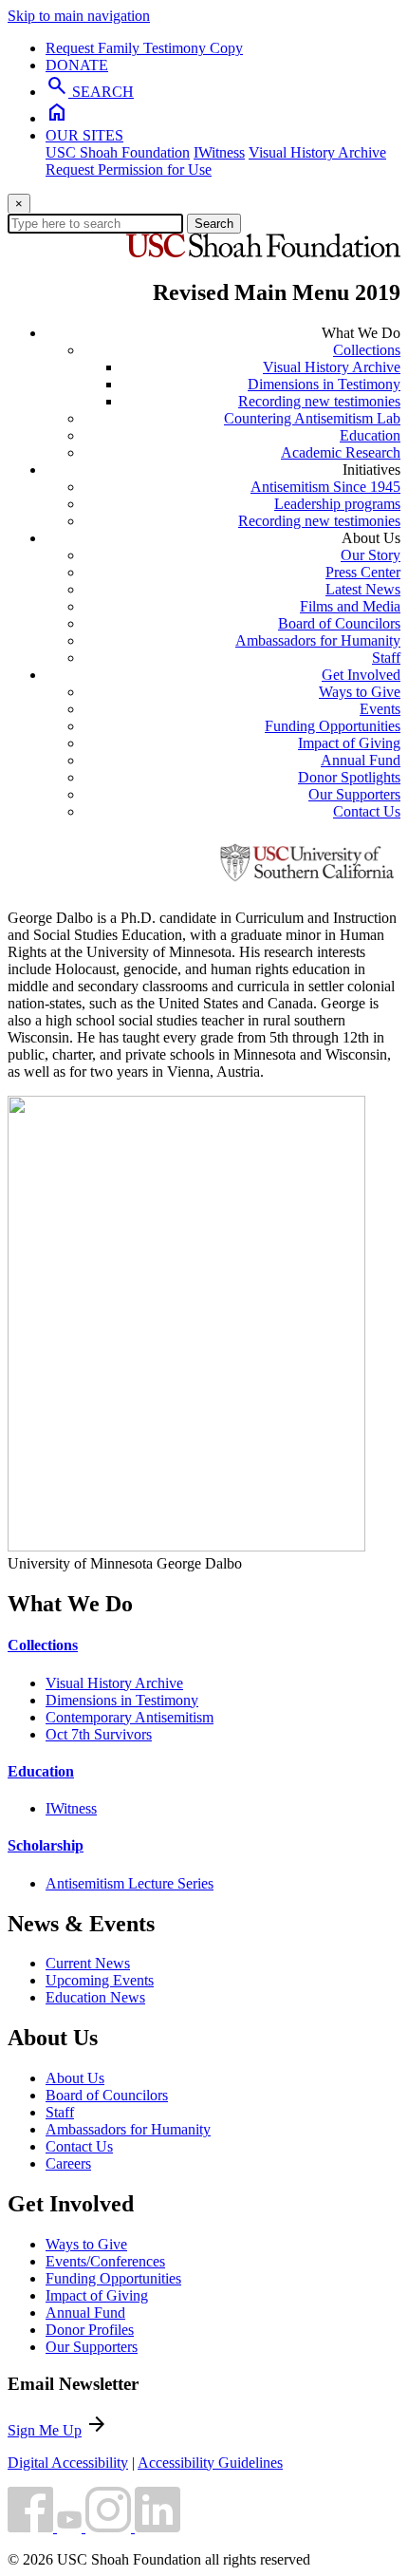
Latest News (363, 589)
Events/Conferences (105, 2261)
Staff (386, 658)
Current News (88, 1963)
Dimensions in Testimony (324, 384)
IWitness (219, 152)
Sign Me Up (45, 2430)
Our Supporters (354, 794)
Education (370, 435)
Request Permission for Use (129, 169)
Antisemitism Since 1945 (325, 487)
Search (214, 224)
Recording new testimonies (319, 401)
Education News (95, 1997)
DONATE (77, 65)
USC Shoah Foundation (118, 152)
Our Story (371, 555)
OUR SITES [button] (84, 135)
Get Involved (361, 675)
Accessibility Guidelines (210, 2463)
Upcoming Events (100, 1980)
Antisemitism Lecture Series (130, 1883)
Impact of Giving (349, 743)
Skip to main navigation (79, 16)
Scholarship (46, 1845)
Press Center (363, 572)
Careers (68, 2163)
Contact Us (367, 811)
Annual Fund (361, 760)
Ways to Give (360, 692)
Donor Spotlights (349, 777)
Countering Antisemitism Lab (312, 418)
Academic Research (341, 452)
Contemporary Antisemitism (130, 1717)
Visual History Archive (317, 152)
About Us (75, 2078)
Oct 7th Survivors (99, 1734)
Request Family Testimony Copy (144, 48)
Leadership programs (337, 504)
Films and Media (350, 606)
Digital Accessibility (68, 2463)
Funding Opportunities (333, 726)
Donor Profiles (90, 2330)
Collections (367, 350)
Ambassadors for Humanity (318, 640)
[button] (32, 2527)
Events (380, 709)
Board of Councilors (339, 623)
